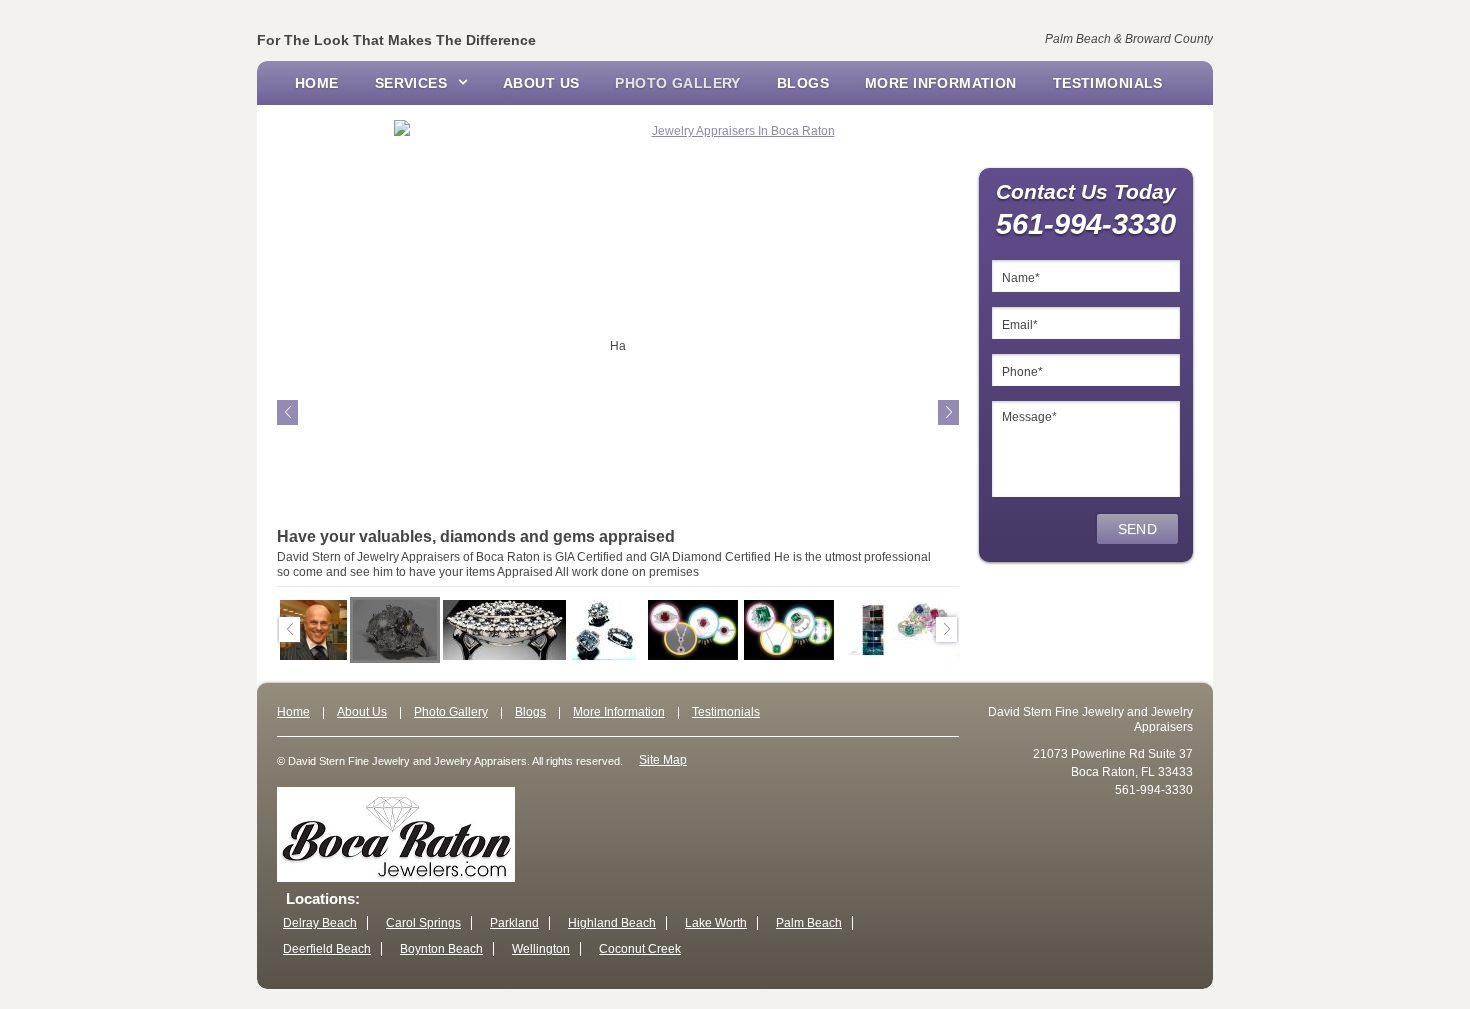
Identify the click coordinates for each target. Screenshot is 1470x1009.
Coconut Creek (640, 949)
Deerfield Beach (327, 949)
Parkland (514, 923)
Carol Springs (423, 923)
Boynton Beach (441, 949)
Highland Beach (612, 923)
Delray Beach (320, 923)
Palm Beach (809, 923)
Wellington (541, 949)
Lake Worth (716, 923)
